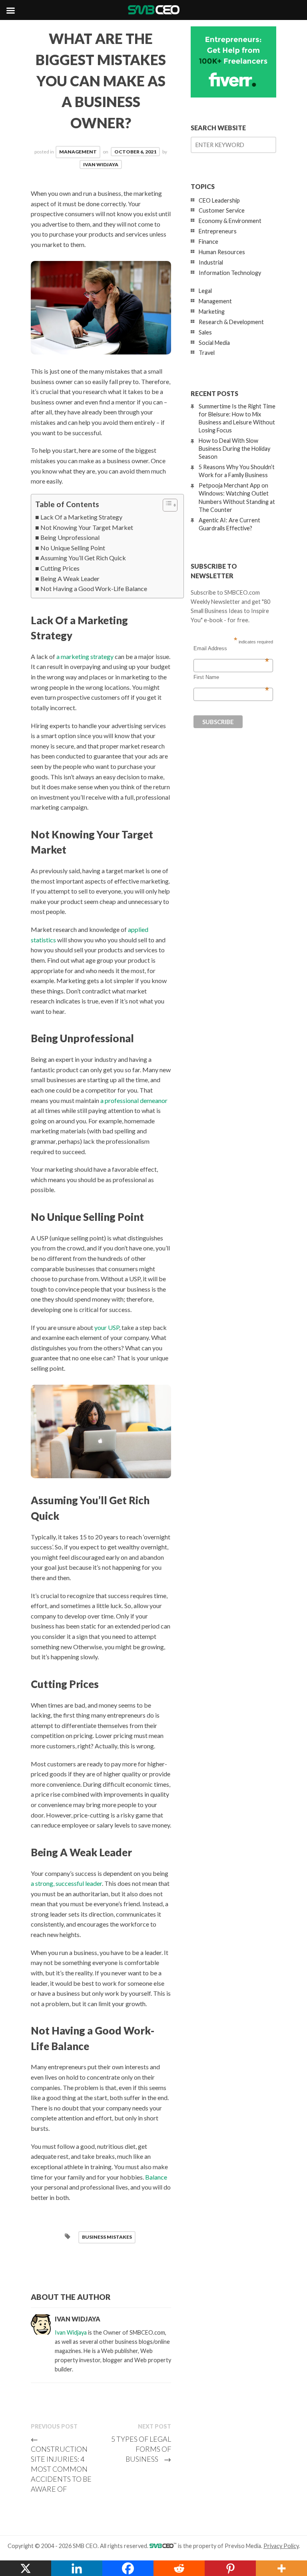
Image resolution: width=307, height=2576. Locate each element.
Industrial (211, 262)
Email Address (231, 649)
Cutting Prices (60, 568)
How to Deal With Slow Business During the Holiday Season (234, 449)
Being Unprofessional (70, 537)
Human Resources (222, 252)
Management (78, 152)
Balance (156, 2177)
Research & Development (231, 322)
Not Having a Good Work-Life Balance (94, 588)
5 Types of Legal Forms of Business (141, 2449)
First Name (231, 677)
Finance (208, 242)
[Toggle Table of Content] (166, 505)
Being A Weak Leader (70, 578)
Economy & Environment (230, 221)
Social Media (214, 343)
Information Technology (230, 273)
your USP (107, 1327)
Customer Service (222, 210)
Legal (205, 291)
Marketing (212, 312)
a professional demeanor (134, 1100)
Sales (205, 332)
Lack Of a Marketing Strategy (81, 517)
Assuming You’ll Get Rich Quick (83, 558)
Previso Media (243, 2546)
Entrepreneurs (218, 231)
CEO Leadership (219, 200)
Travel (207, 353)
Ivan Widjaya (101, 164)
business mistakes (107, 2237)
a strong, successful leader (66, 1883)
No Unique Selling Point (73, 548)
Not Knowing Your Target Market (87, 527)
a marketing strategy (85, 656)
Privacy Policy (281, 2546)
